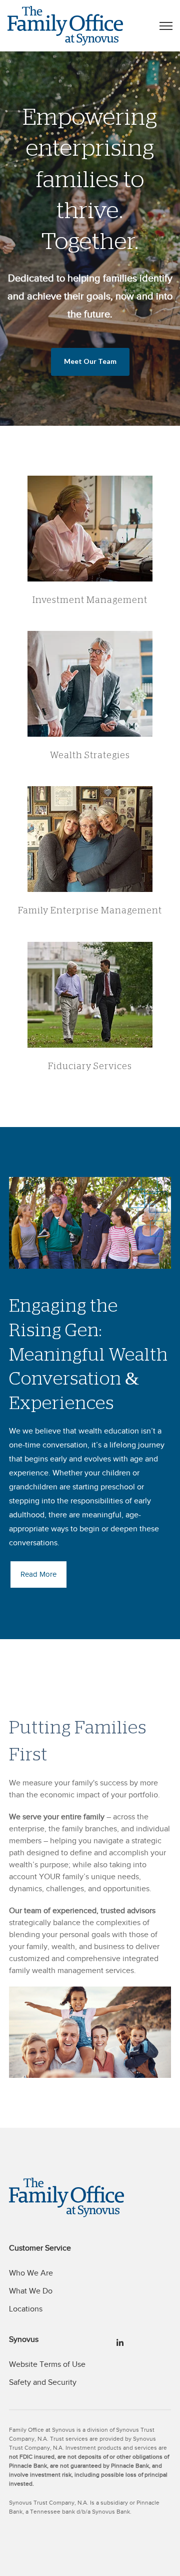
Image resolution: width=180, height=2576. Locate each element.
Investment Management (90, 600)
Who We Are (31, 2273)
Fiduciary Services (90, 1066)
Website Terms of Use (47, 2364)
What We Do (31, 2291)
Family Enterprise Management (90, 910)
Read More (38, 1574)
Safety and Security (43, 2382)
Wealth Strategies (90, 755)
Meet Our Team (90, 361)
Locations (26, 2309)
